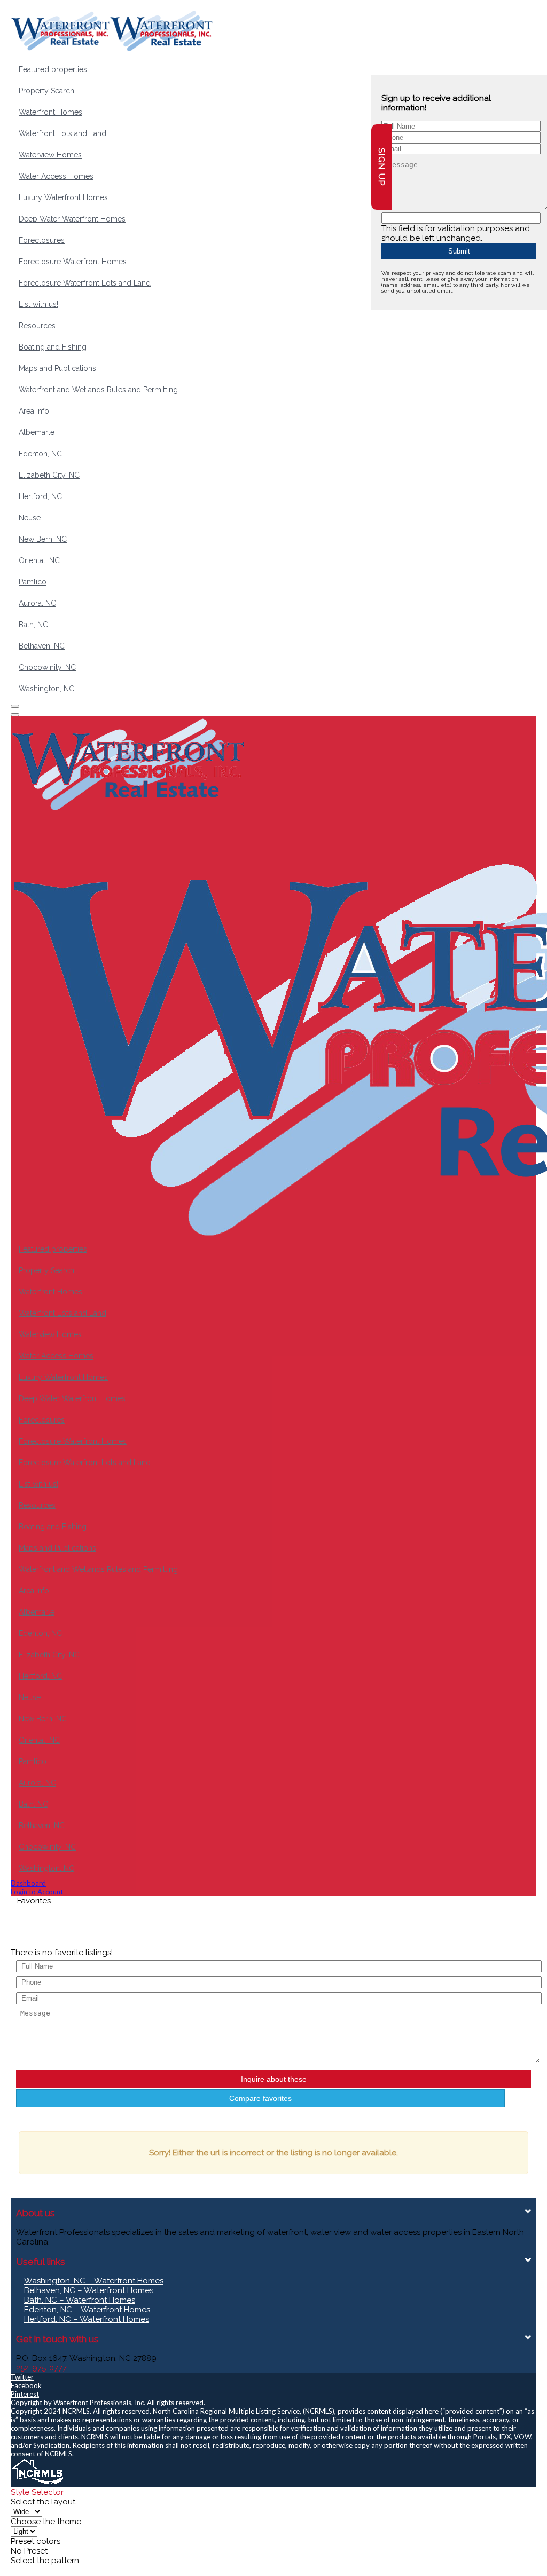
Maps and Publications (57, 368)
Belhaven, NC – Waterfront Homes (89, 2290)
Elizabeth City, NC (49, 475)
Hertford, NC (40, 496)
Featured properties (53, 69)
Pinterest (25, 2394)
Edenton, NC (40, 454)
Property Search (46, 91)
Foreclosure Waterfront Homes (73, 262)
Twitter (22, 2377)
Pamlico (33, 582)
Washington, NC (46, 689)
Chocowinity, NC (47, 667)
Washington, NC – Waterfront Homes (94, 2281)
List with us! (38, 304)
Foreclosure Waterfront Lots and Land (85, 283)
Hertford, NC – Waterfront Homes (87, 2319)
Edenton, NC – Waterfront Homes (87, 2310)
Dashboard (28, 1883)
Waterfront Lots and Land (62, 133)
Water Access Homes (56, 176)
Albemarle (37, 432)
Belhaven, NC (42, 646)
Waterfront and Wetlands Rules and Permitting (98, 390)
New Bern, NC (43, 539)
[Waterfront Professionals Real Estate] (37, 2483)
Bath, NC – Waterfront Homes (80, 2300)
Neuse (30, 518)
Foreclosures (42, 240)
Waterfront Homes (50, 112)
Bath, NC (33, 625)
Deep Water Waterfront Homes (72, 219)
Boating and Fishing (53, 347)
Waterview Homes (50, 155)
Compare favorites (260, 2098)
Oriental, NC (39, 560)
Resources (37, 326)
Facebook (26, 2385)
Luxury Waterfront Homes (63, 197)
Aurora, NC (37, 603)
